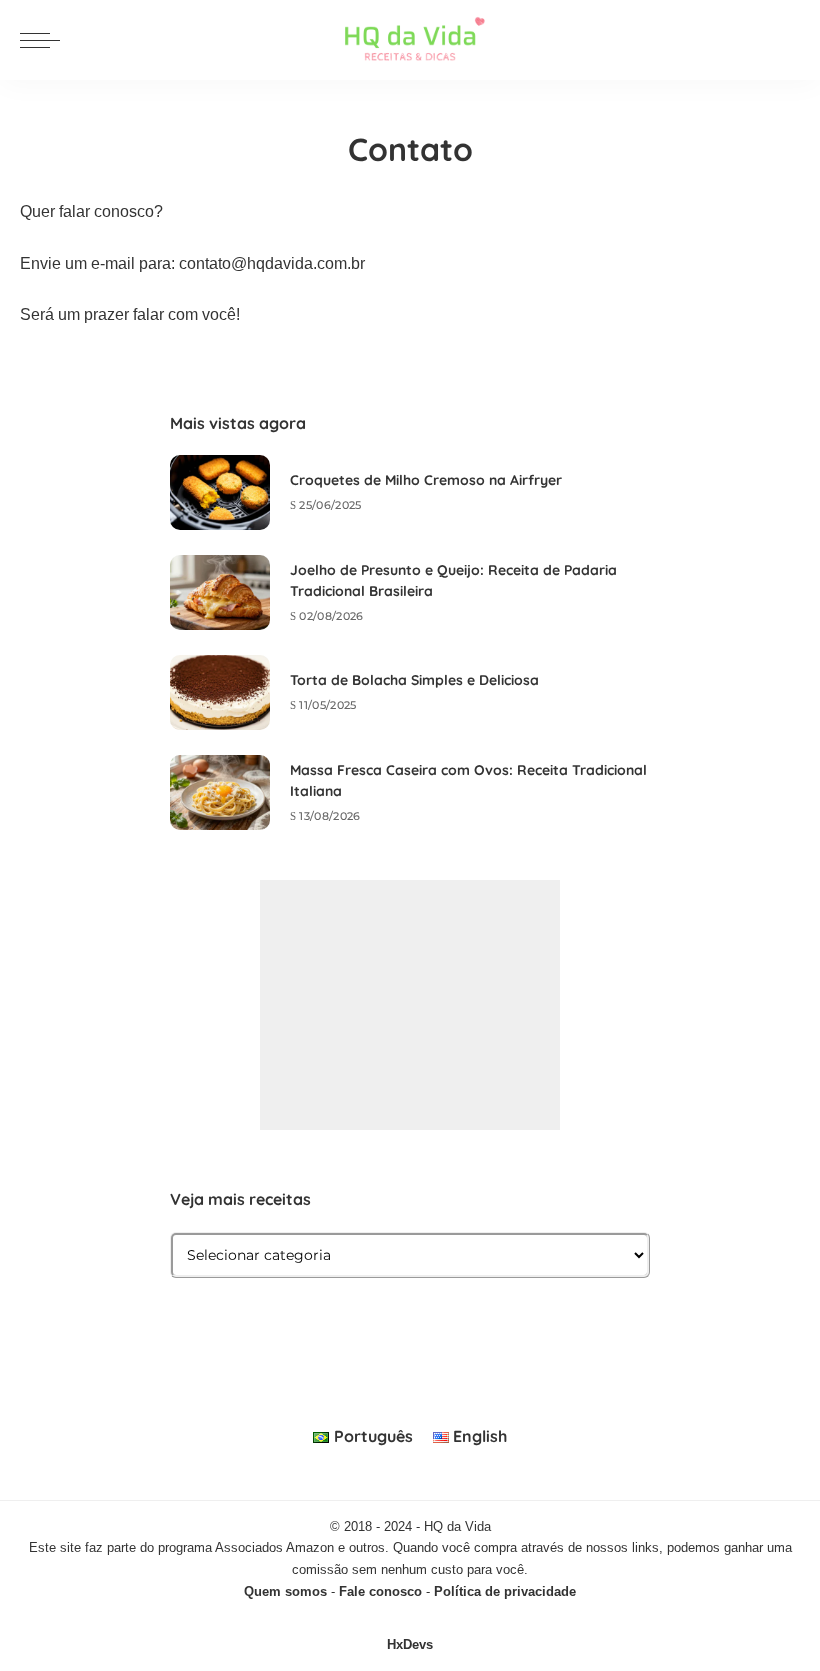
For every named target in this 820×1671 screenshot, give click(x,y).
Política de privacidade (505, 1591)
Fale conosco (380, 1591)
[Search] (788, 40)
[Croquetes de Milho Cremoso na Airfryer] (220, 492)
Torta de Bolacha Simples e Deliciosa (414, 680)
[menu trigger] (45, 40)
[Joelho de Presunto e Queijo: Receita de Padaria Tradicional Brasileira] (220, 592)
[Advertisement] (410, 1005)
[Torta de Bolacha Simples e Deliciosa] (220, 692)
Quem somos (285, 1591)
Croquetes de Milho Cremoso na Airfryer (426, 480)
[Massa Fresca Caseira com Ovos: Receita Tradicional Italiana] (220, 792)
